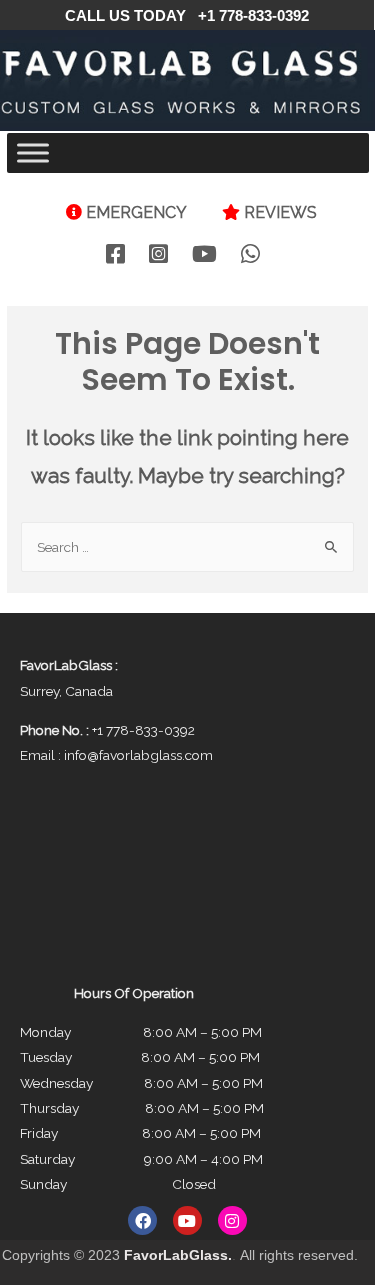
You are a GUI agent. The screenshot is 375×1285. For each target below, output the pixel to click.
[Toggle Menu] (33, 152)
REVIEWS (280, 212)
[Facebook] (142, 1220)
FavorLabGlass (176, 1255)
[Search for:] (187, 547)
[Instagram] (232, 1220)
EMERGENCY (136, 212)
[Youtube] (187, 1220)
